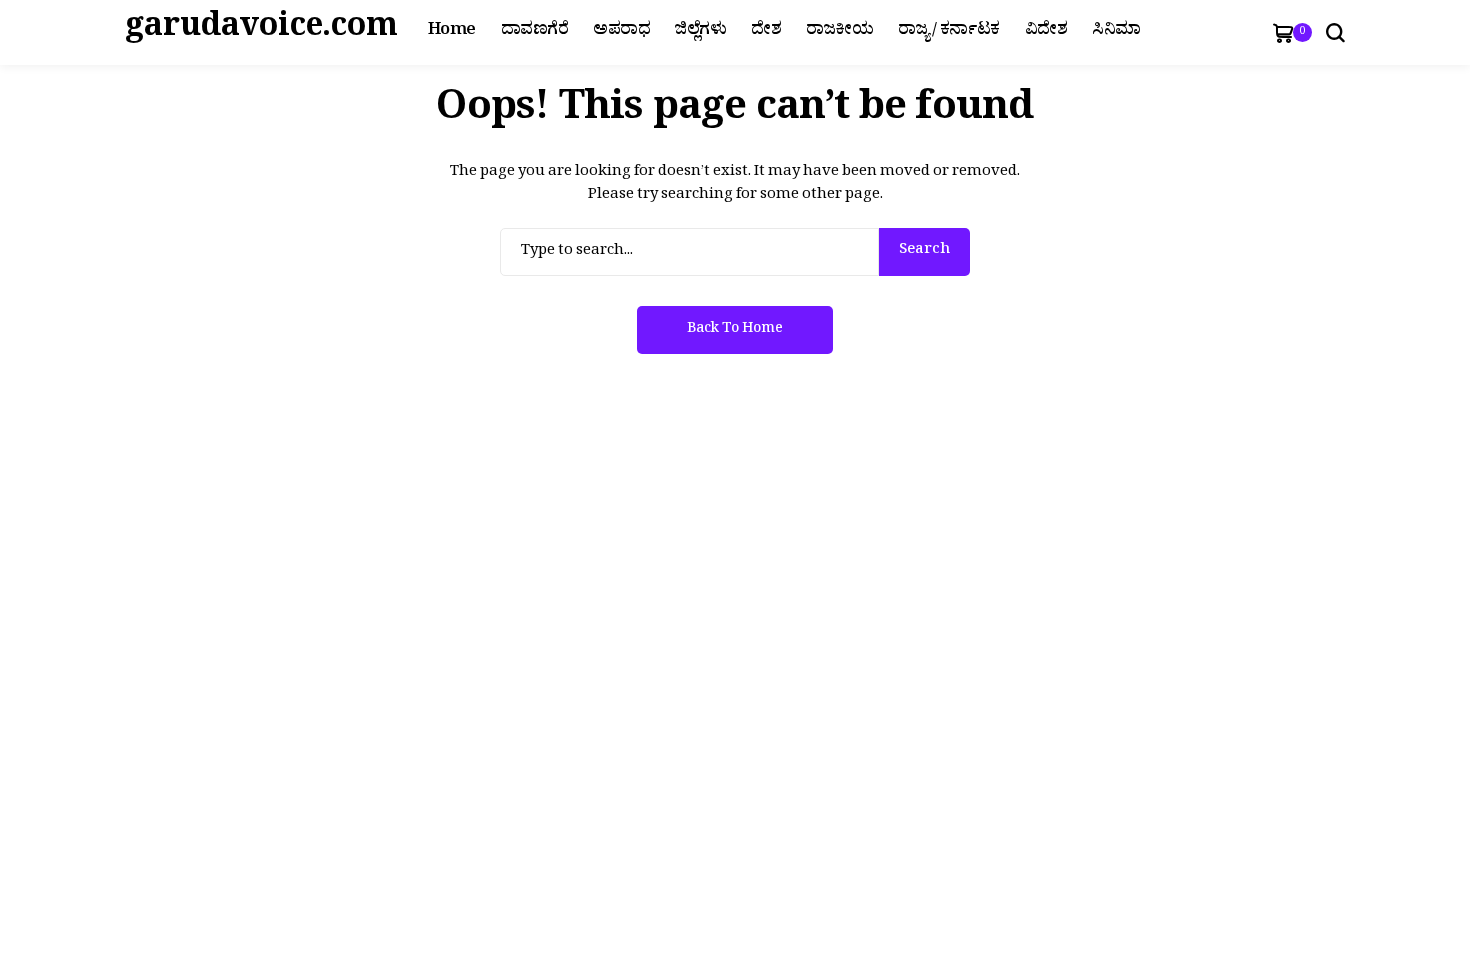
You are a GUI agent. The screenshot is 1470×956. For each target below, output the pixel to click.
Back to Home (735, 330)
